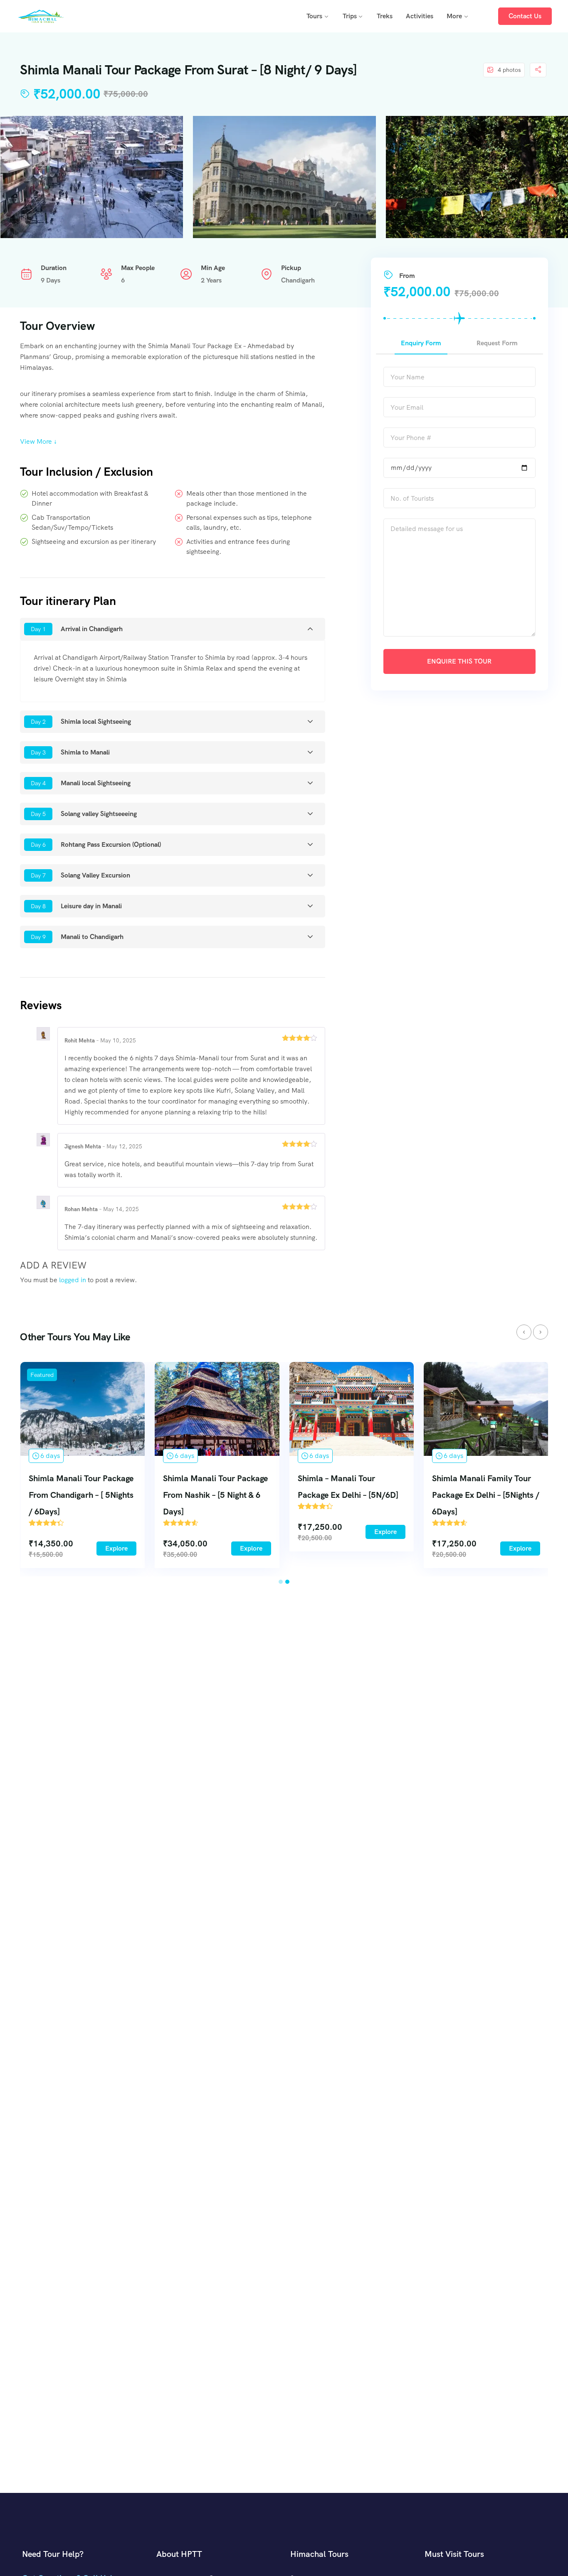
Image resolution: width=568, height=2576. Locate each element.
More (454, 16)
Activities (420, 16)
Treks (385, 16)
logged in (73, 1280)
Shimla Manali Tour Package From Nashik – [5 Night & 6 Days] (215, 1495)
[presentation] (524, 1332)
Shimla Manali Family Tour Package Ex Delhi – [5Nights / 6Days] (486, 1495)
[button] (281, 1582)
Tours (314, 16)
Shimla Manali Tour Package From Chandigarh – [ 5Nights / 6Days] (81, 1495)
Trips (350, 16)
